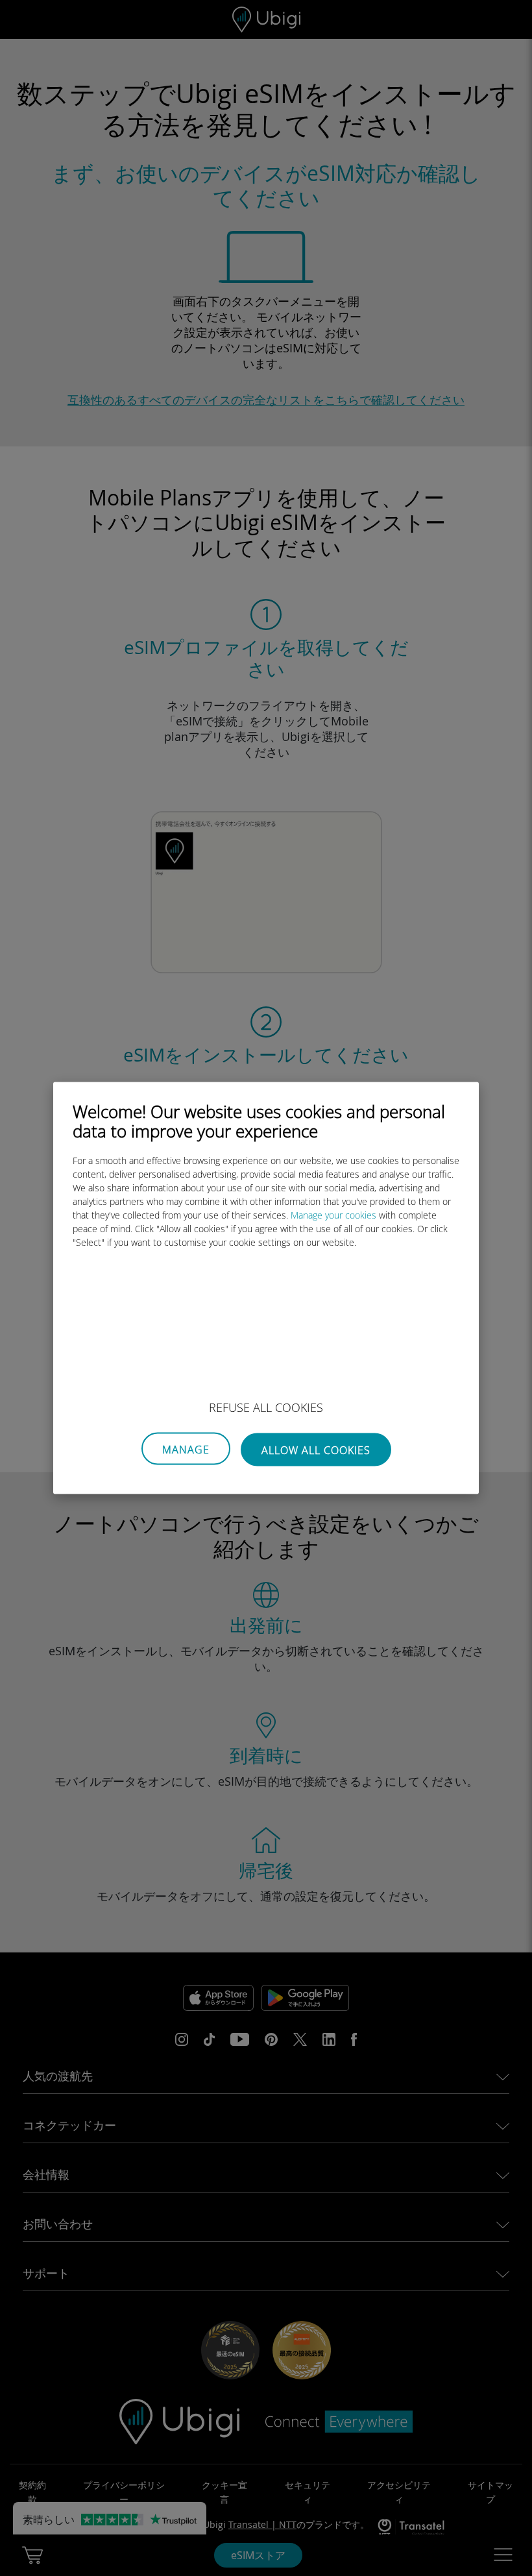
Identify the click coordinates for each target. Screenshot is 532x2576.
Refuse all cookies (266, 1407)
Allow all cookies (316, 1450)
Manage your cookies (333, 1215)
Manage (186, 1450)
